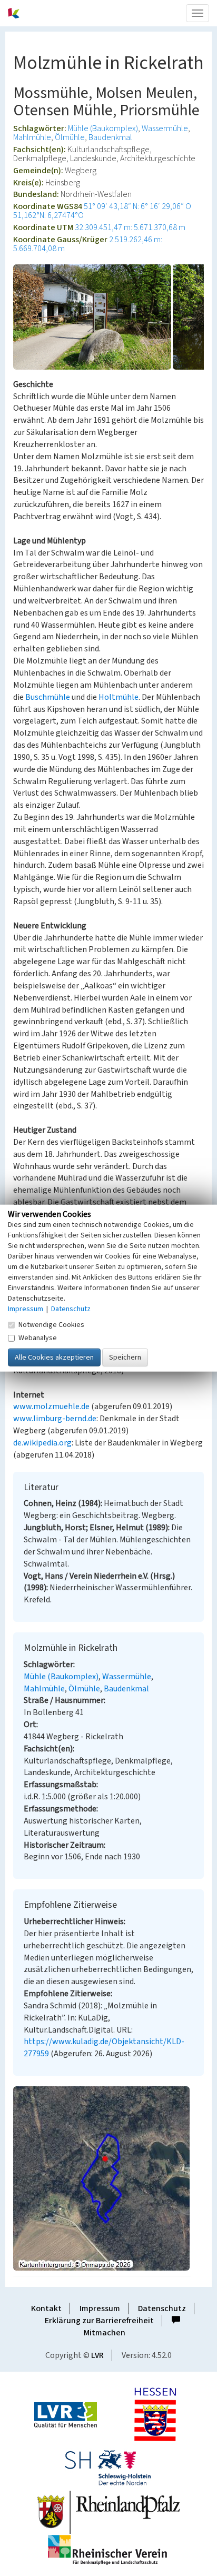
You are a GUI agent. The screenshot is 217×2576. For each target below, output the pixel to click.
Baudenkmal (110, 137)
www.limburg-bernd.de (55, 1419)
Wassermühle (165, 128)
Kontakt (46, 2309)
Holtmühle (119, 697)
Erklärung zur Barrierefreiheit (99, 2321)
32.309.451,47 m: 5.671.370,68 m (130, 227)
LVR (97, 2355)
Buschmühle (48, 697)
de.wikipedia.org (42, 1443)
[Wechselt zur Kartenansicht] (108, 2178)
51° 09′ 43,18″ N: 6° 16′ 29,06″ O (137, 206)
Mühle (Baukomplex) (103, 128)
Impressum (100, 2309)
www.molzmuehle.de (51, 1406)
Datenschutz (162, 2309)
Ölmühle (70, 137)
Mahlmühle (32, 137)
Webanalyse (38, 1337)
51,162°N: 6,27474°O (48, 215)
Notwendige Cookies (51, 1324)
